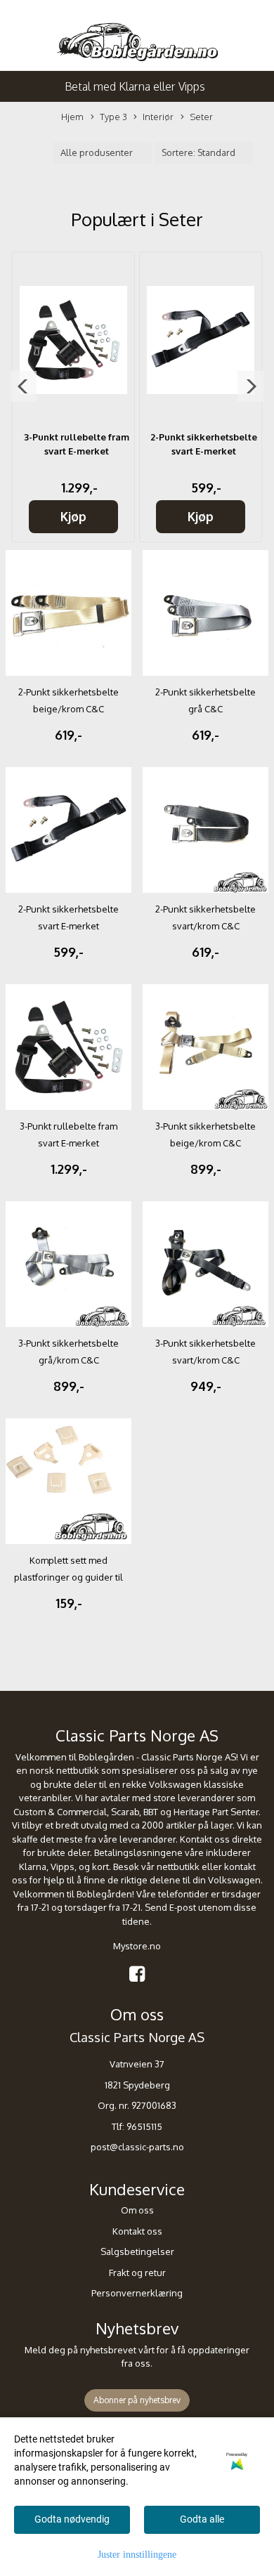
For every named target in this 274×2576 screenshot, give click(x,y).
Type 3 (113, 117)
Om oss (137, 2210)
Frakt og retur (137, 2273)
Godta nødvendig (72, 2519)
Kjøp (73, 516)
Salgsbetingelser (137, 2251)
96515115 (144, 2126)
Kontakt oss (137, 2231)
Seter (201, 117)
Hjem (72, 117)
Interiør (158, 117)
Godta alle (202, 2519)
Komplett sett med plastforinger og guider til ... (68, 1577)
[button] (24, 386)
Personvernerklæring (137, 2293)
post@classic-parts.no (137, 2147)
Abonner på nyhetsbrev (137, 2400)
